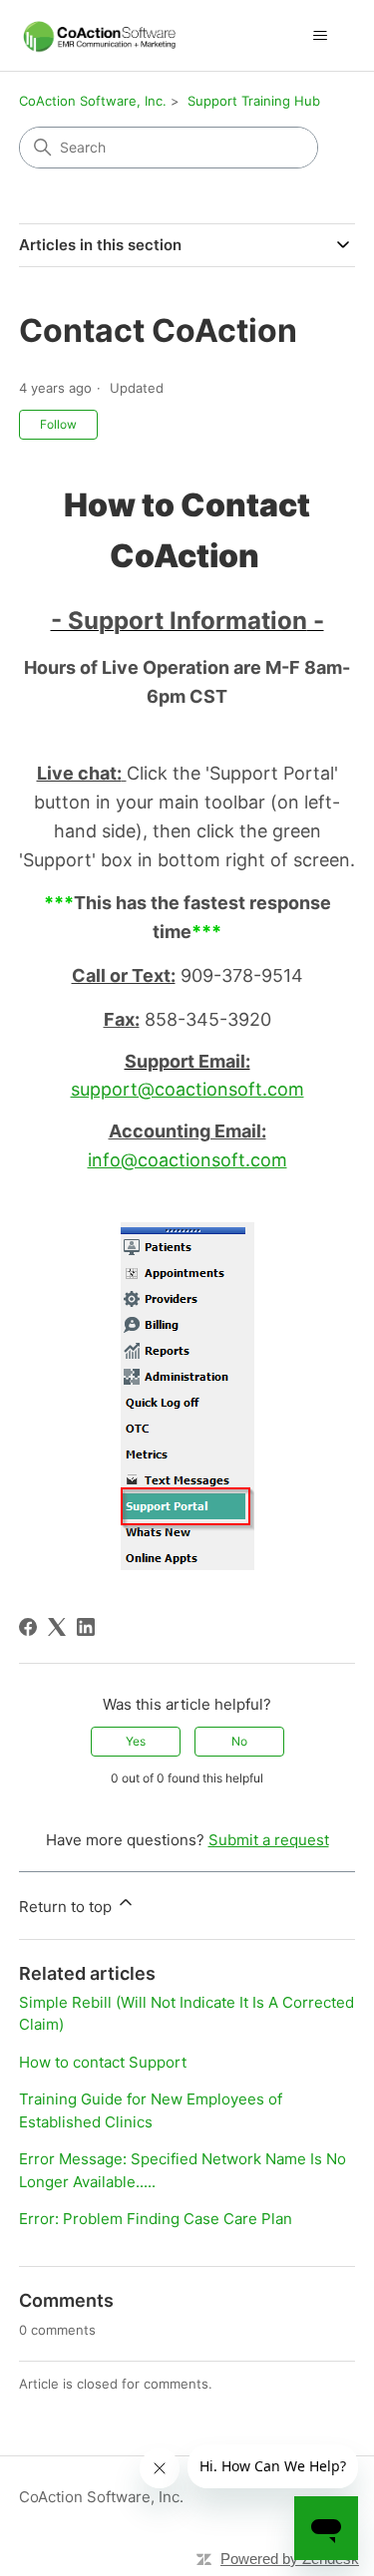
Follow (58, 424)
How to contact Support (103, 2062)
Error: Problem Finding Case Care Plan (156, 2219)
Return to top (67, 1907)
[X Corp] (57, 1627)
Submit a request (269, 1840)
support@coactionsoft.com (187, 1089)
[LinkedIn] (86, 1627)
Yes (136, 1741)
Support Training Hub (254, 101)
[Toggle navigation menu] (320, 36)
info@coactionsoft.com (187, 1160)
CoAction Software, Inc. (93, 101)
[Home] (100, 35)
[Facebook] (28, 1627)
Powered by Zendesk (290, 2559)
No (239, 1741)
